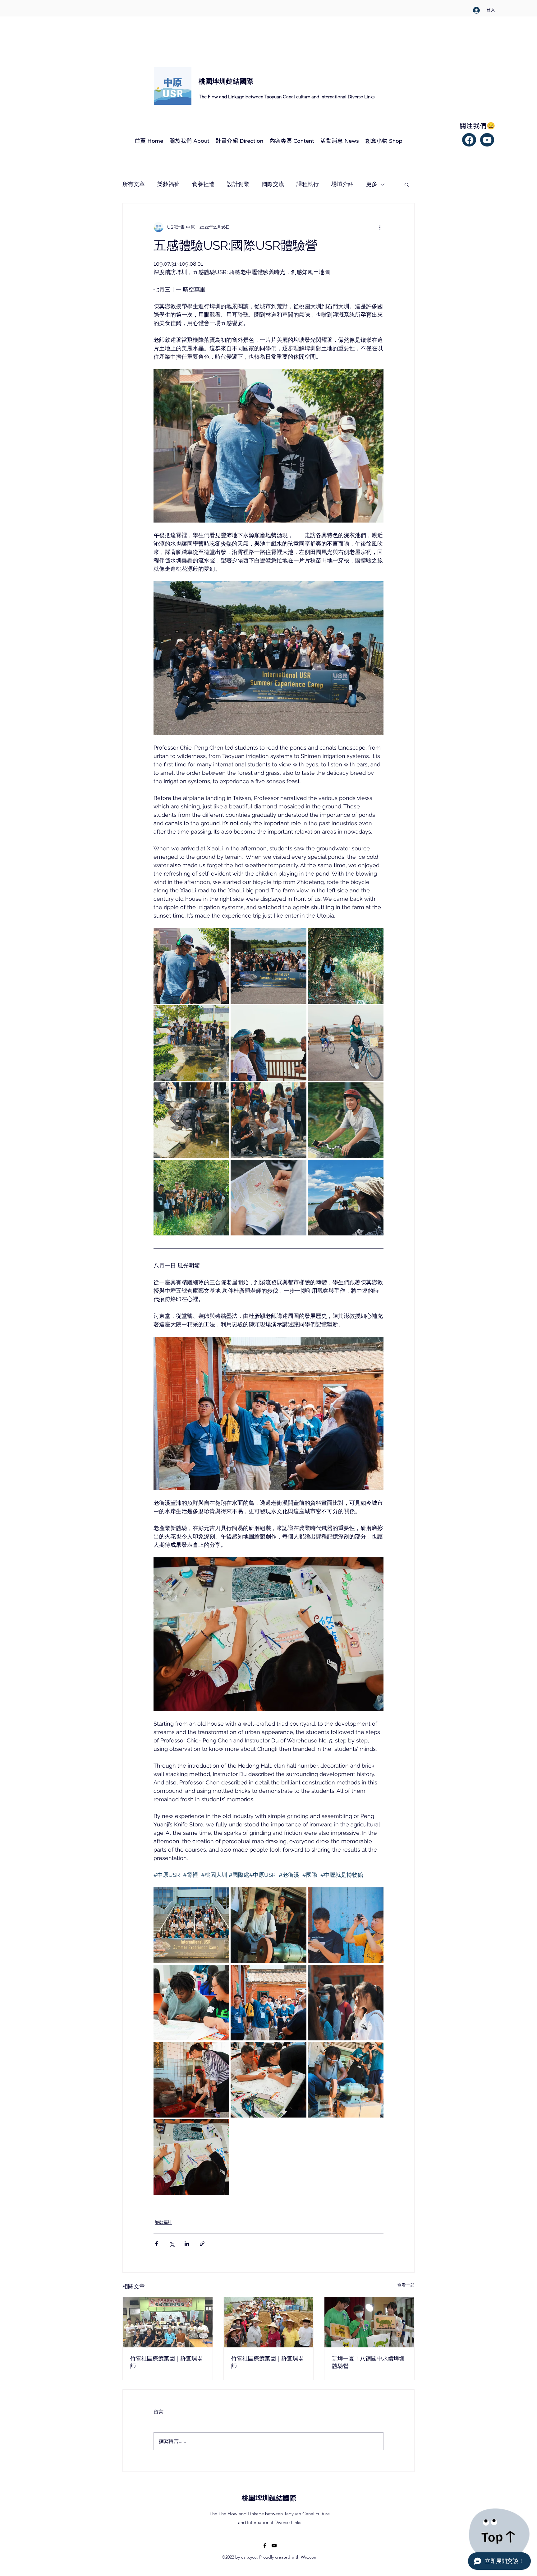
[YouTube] (274, 2546)
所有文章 (134, 184)
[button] (407, 184)
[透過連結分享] (202, 2244)
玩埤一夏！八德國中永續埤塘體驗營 (368, 2362)
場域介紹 (342, 184)
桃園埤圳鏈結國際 (269, 2498)
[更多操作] (380, 227)
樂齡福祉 (168, 184)
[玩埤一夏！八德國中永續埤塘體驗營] (369, 2322)
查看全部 (406, 2285)
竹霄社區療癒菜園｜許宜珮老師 (167, 2362)
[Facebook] (469, 140)
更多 (372, 184)
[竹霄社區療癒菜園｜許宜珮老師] (168, 2322)
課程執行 (308, 184)
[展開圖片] (191, 966)
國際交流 (273, 184)
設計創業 (238, 184)
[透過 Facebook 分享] (156, 2244)
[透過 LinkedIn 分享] (187, 2244)
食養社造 (203, 184)
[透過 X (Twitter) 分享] (172, 2244)
